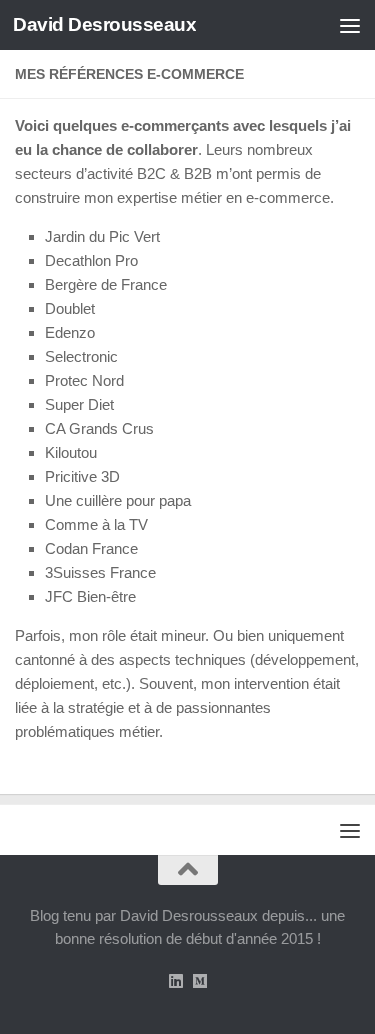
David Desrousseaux (104, 24)
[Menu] (350, 25)
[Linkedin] (176, 981)
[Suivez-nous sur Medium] (200, 981)
